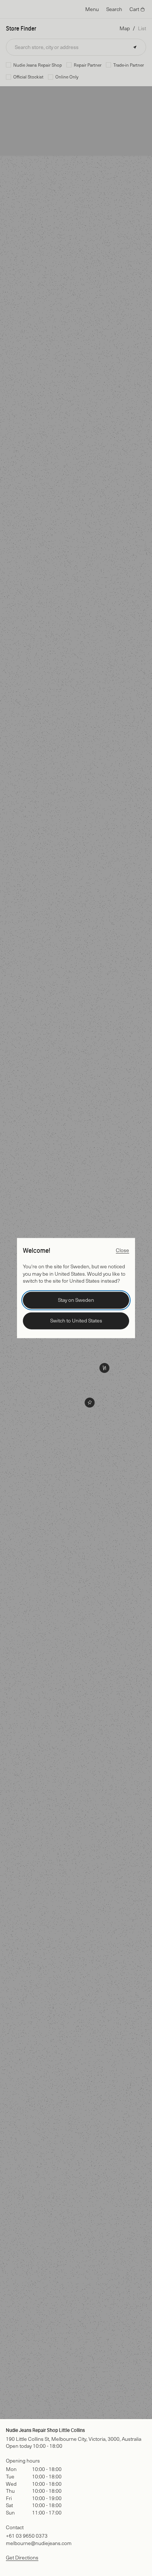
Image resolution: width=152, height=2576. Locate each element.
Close (122, 1250)
